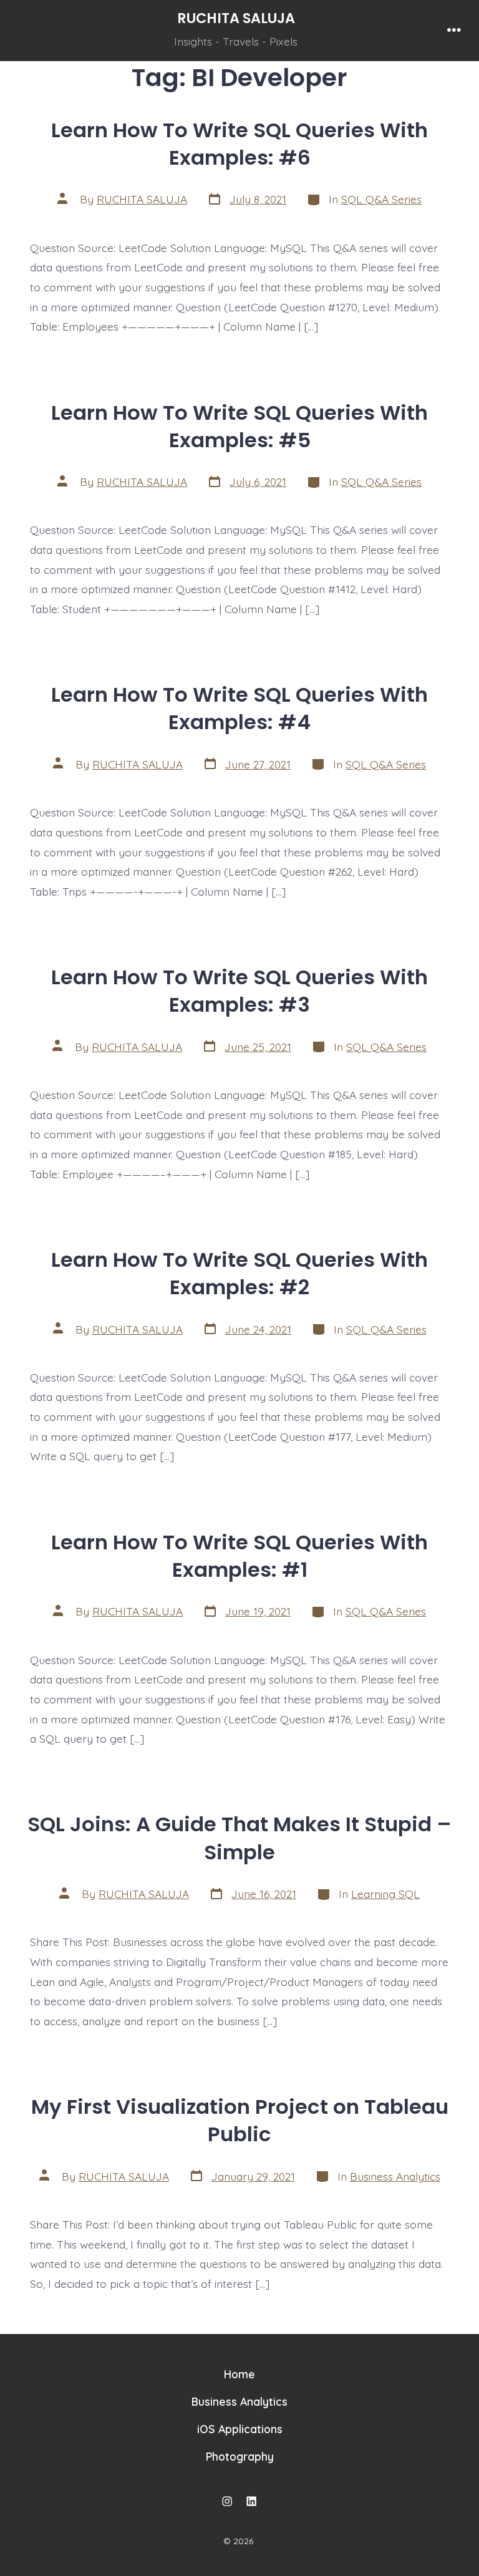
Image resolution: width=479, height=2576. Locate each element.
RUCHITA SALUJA (142, 199)
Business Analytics (395, 2176)
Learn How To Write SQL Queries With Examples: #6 (239, 144)
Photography (240, 2456)
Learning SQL (385, 1894)
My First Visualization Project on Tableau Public (240, 2120)
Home (239, 2374)
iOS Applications (240, 2429)
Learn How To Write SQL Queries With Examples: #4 (239, 708)
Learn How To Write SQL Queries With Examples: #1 (239, 1556)
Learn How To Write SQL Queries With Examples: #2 (239, 1273)
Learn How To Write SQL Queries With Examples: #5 (239, 426)
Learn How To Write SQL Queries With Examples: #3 (239, 991)
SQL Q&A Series (381, 199)
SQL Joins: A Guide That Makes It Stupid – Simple (239, 1838)
